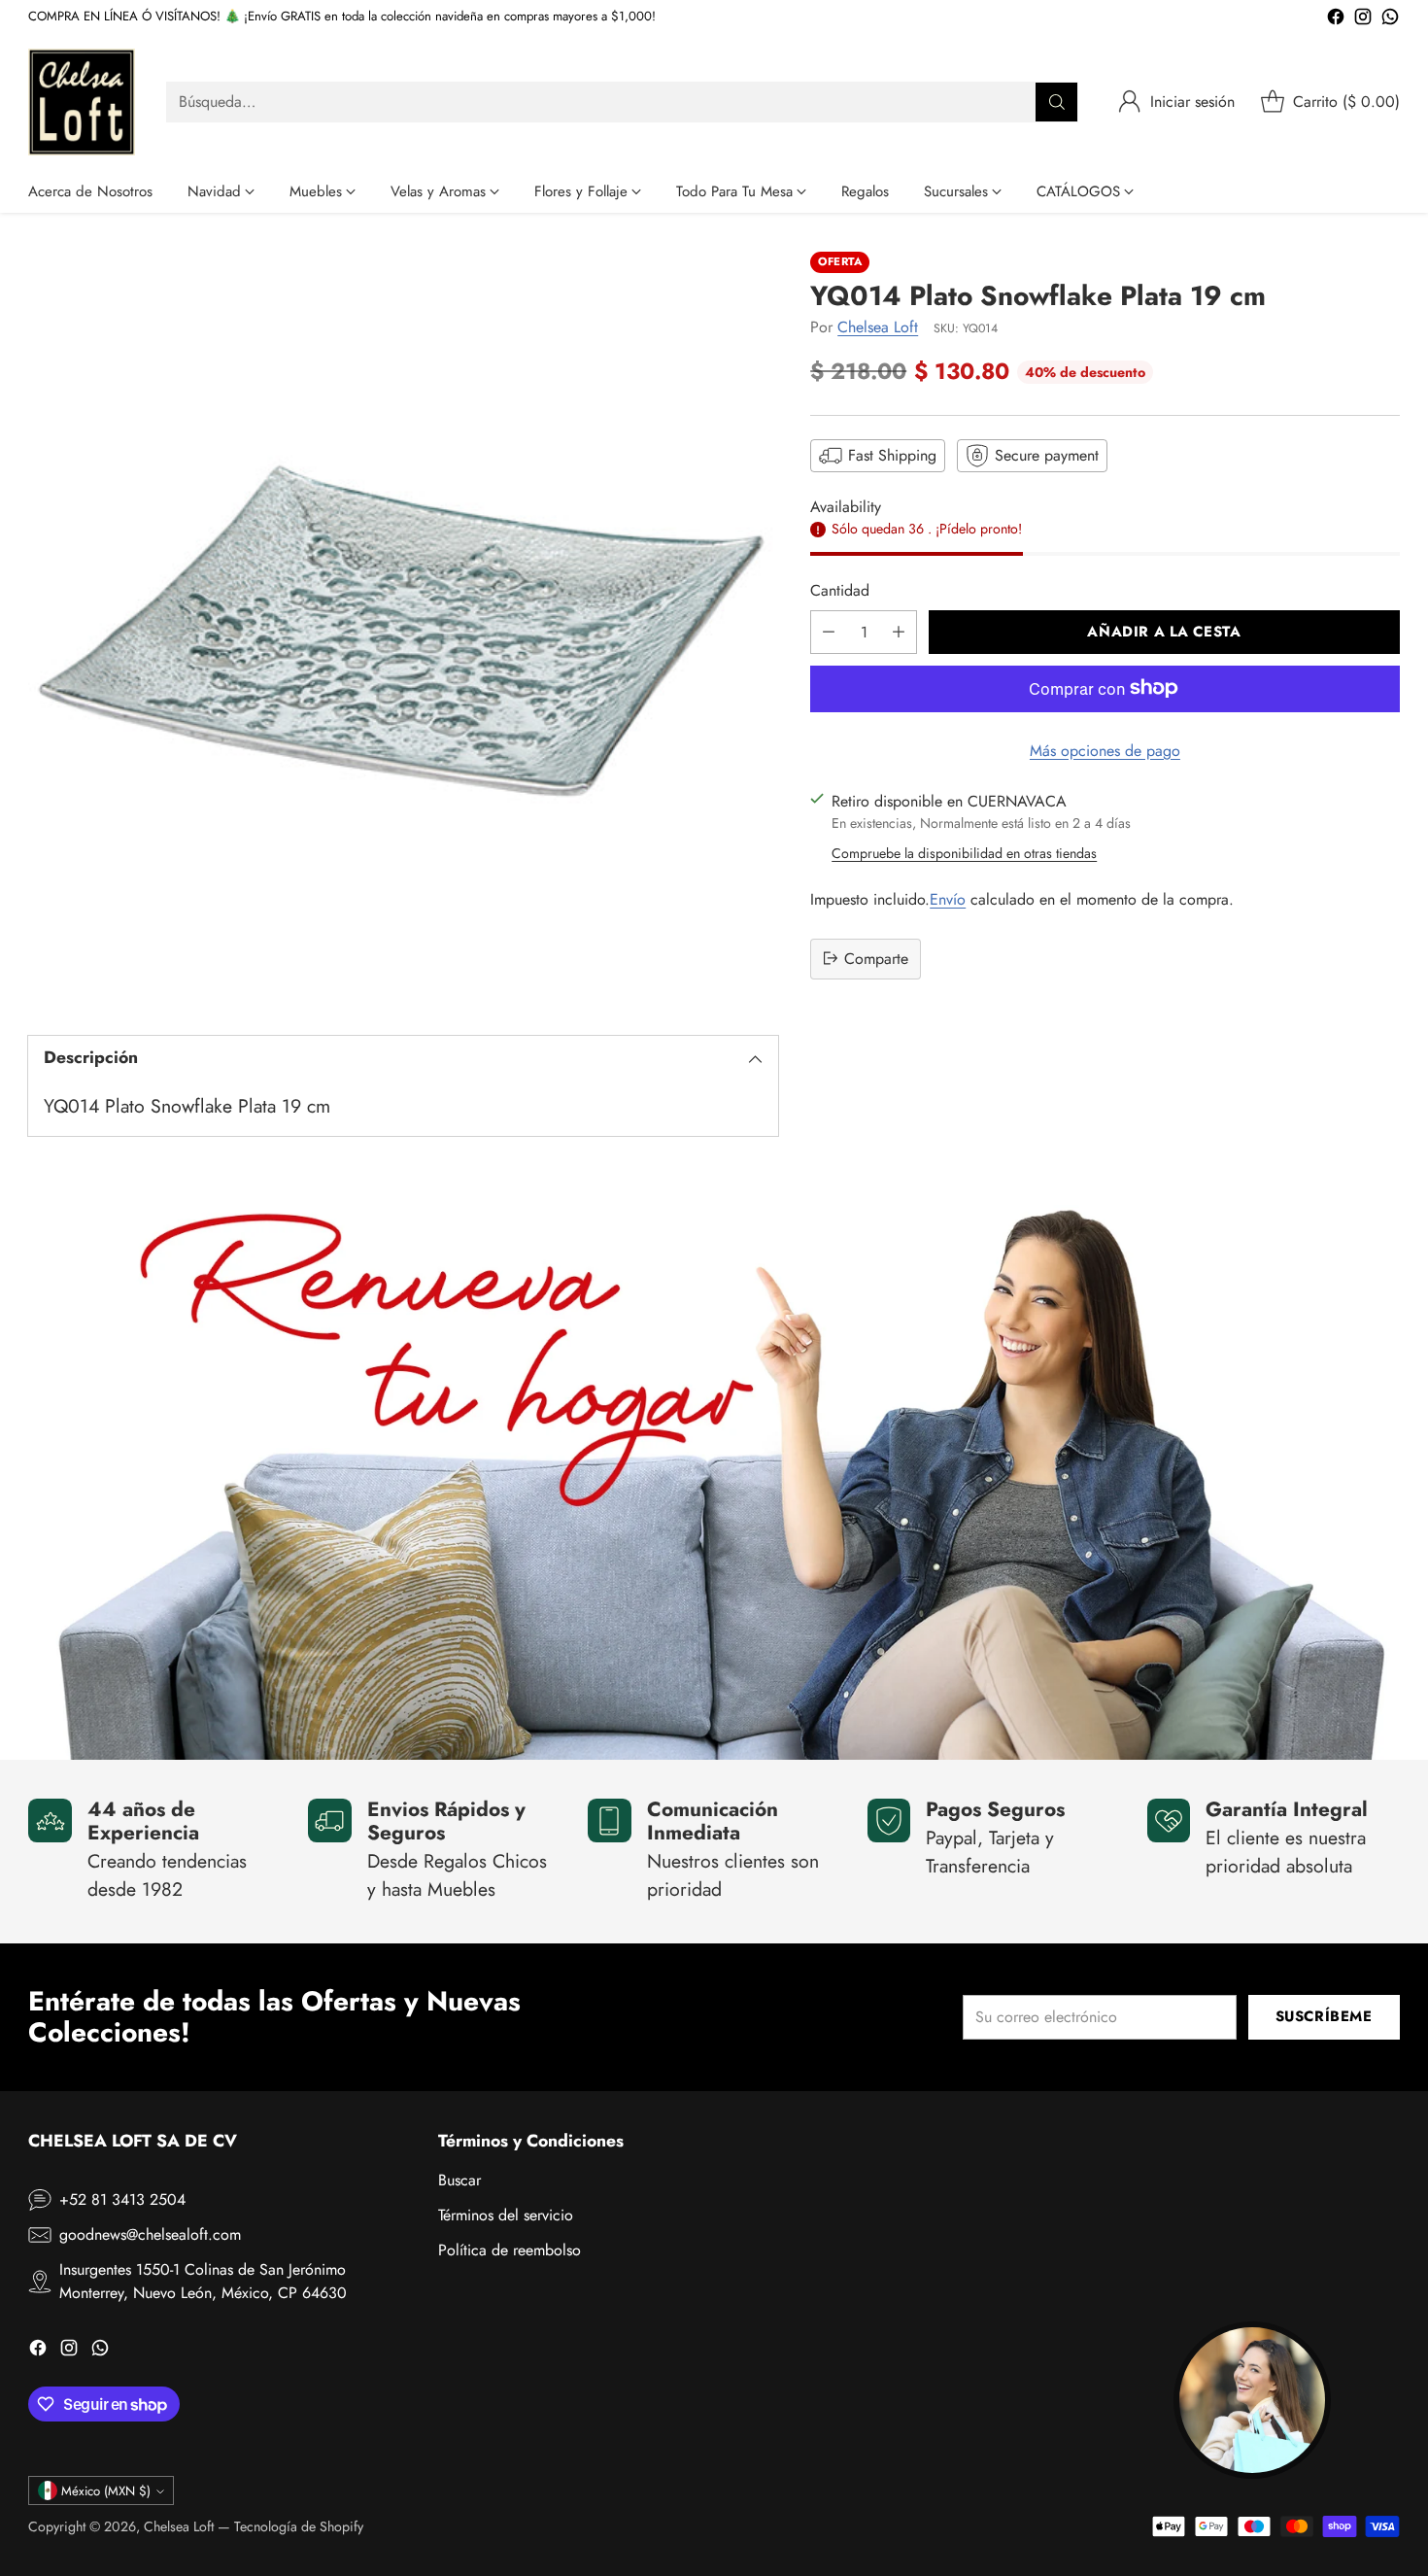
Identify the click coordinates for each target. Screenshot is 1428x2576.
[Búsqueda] (1057, 102)
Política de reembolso (510, 2250)
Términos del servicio (506, 2215)
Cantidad (840, 589)
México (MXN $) (106, 2491)
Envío (948, 898)
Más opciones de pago (1105, 750)
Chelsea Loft (878, 326)
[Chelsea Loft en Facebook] (1336, 20)
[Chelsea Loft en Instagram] (1363, 20)
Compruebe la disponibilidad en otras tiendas (964, 852)
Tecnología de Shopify (299, 2526)
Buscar (459, 2180)
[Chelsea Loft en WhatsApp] (1390, 20)
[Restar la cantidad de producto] (829, 631)
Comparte (876, 958)
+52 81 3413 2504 (122, 2199)
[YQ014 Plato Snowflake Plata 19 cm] (403, 627)
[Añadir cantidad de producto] (899, 631)
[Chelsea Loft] (82, 102)
